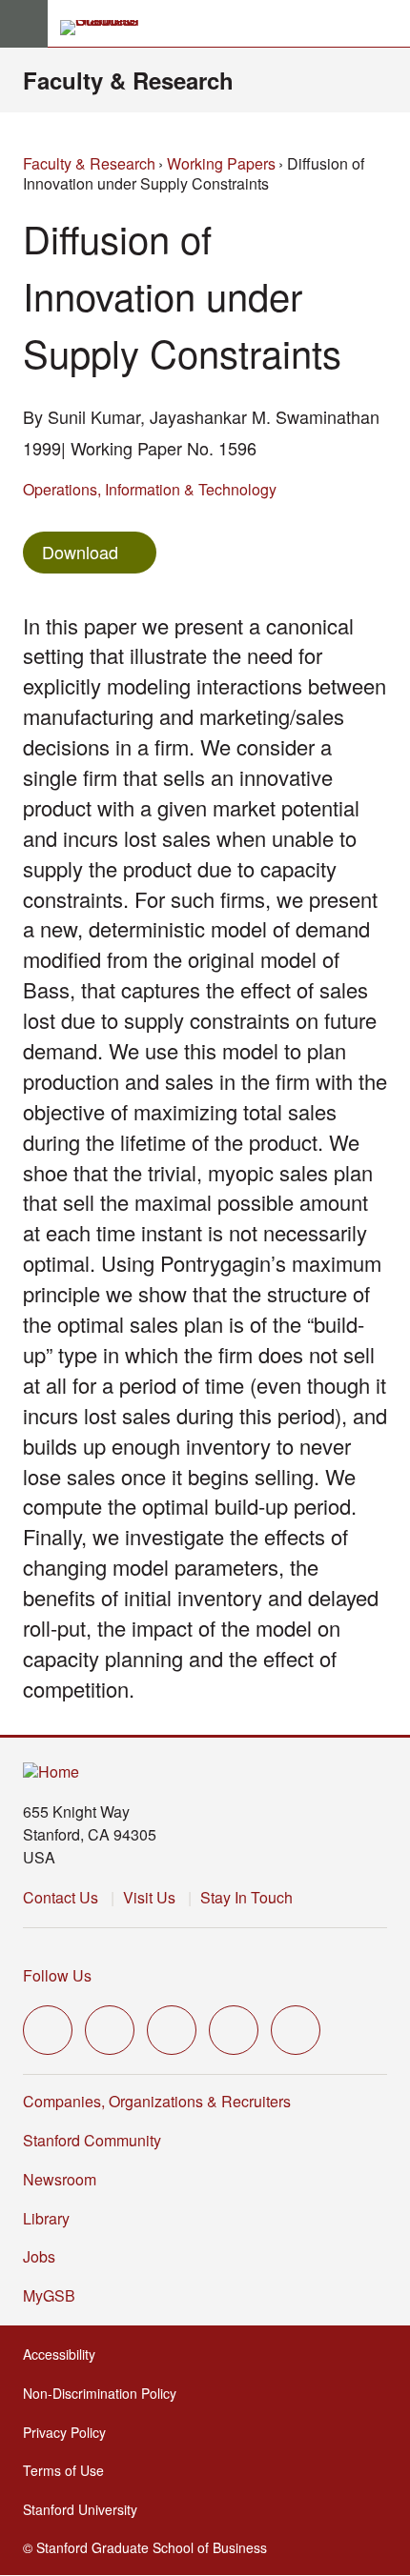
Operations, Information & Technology (150, 489)
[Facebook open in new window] (110, 2030)
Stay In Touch (246, 1897)
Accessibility (65, 2354)
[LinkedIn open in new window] (296, 2030)
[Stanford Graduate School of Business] (108, 28)
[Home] (51, 1772)
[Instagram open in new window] (172, 2030)
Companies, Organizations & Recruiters (157, 2101)
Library (46, 2218)
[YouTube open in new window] (234, 2030)
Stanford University (86, 2509)
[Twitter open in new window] (48, 2030)
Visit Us (149, 1897)
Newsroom (60, 2179)
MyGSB (55, 2295)
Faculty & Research (128, 80)
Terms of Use (69, 2470)
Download (80, 552)
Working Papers (221, 163)
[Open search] (388, 24)
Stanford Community (92, 2140)
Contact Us (61, 1897)
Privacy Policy (70, 2432)
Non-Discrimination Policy (105, 2393)
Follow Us (57, 1975)
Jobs (39, 2256)
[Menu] (24, 24)
